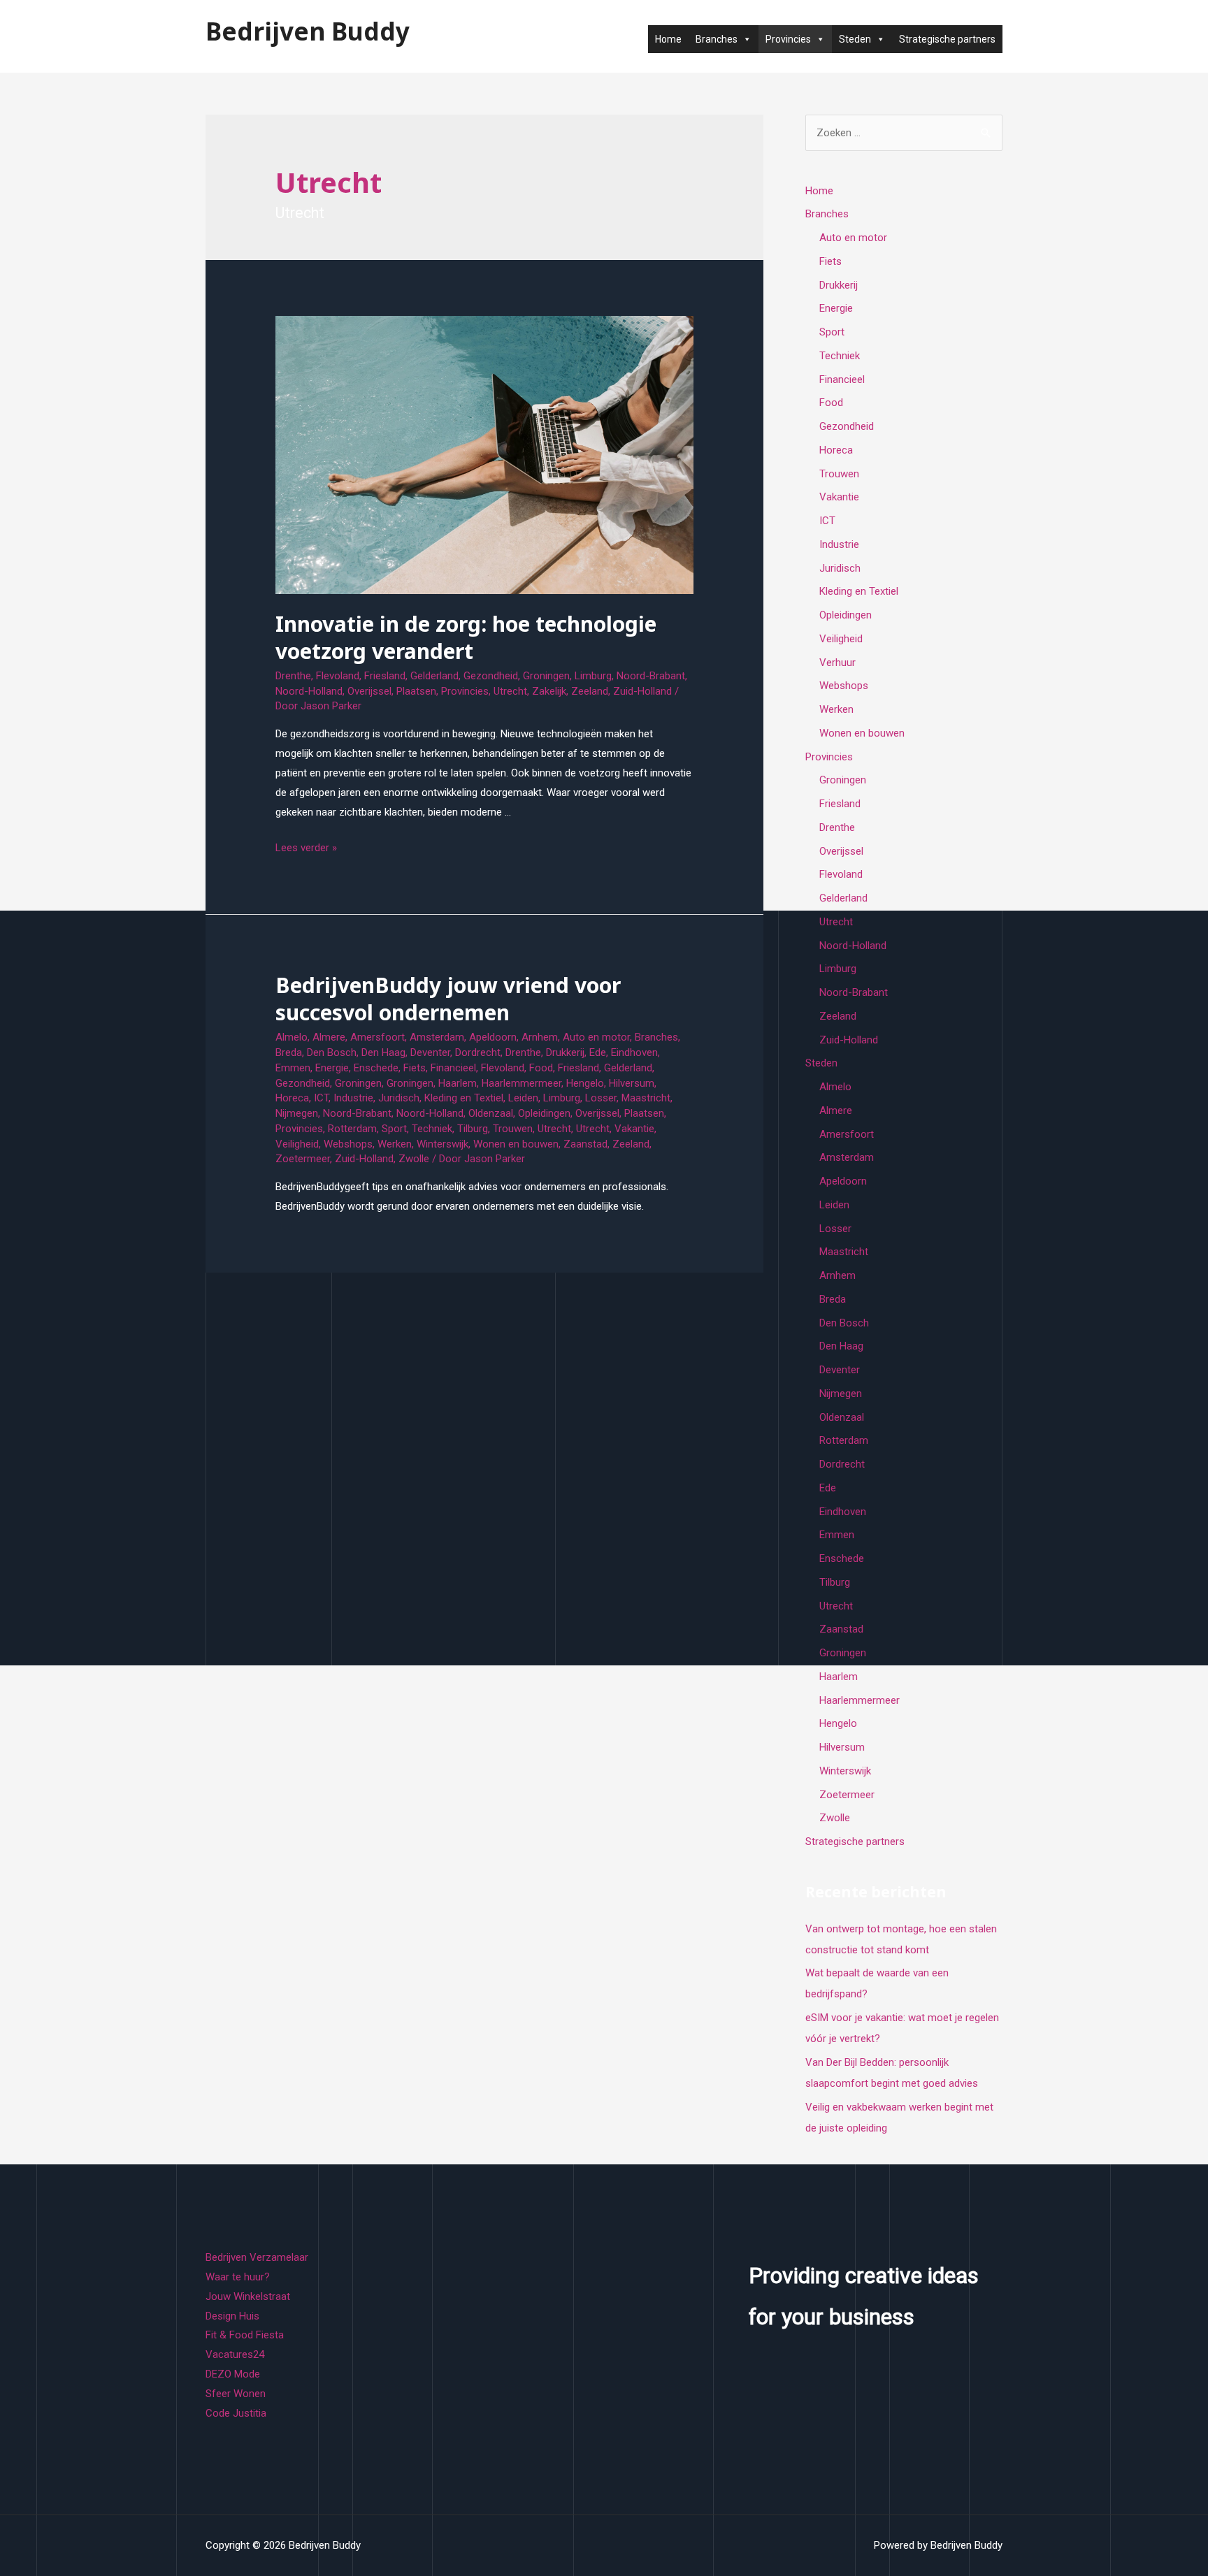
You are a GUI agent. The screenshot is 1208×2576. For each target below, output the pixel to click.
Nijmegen (297, 1113)
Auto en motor (596, 1037)
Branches (656, 1037)
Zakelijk (549, 691)
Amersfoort (377, 1037)
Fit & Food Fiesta (245, 2335)
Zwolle (414, 1159)
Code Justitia (236, 2413)
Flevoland (338, 676)
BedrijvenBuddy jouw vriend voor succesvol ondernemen (448, 999)
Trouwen (513, 1129)
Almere (329, 1037)
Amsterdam (437, 1037)
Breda (289, 1052)
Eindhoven (634, 1052)
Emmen (293, 1068)
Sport (394, 1129)
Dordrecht (478, 1052)
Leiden (523, 1098)
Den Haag (383, 1052)
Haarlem (458, 1083)
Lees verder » (306, 848)
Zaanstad (585, 1144)
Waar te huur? (238, 2277)
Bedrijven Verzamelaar (257, 2257)
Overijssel (369, 691)
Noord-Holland (309, 691)
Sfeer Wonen (236, 2394)
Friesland (385, 676)
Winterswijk (443, 1144)
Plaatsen (416, 691)
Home (668, 39)
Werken (395, 1144)
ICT (321, 1098)
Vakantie (634, 1129)
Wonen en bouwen (516, 1144)
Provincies (465, 691)
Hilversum (632, 1083)
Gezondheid (491, 676)
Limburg (593, 676)
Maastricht (646, 1098)
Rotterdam (352, 1129)
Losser (601, 1098)
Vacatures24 (235, 2354)
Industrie (353, 1098)
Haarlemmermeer (522, 1083)
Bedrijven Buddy (308, 31)
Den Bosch (332, 1052)
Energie (332, 1068)
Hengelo (585, 1083)
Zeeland (590, 691)
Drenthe (293, 676)
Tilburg (473, 1129)
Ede (598, 1052)
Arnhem (540, 1037)
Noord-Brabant (651, 676)
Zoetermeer (303, 1159)
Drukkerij (565, 1052)
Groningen (546, 676)
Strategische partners (947, 39)
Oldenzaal (491, 1113)
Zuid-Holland (642, 691)
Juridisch (399, 1098)
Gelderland (434, 676)
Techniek (432, 1129)
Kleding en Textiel (464, 1098)
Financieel (453, 1068)
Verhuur (837, 663)
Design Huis (232, 2316)
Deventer (430, 1052)
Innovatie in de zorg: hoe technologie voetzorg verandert (466, 637)
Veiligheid (297, 1144)
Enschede (376, 1068)
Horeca (292, 1098)
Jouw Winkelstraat (248, 2296)
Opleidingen (544, 1113)
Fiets (415, 1068)
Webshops (348, 1144)
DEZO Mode (233, 2374)
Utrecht (510, 691)
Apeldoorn (493, 1037)
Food (541, 1068)
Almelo (292, 1037)
